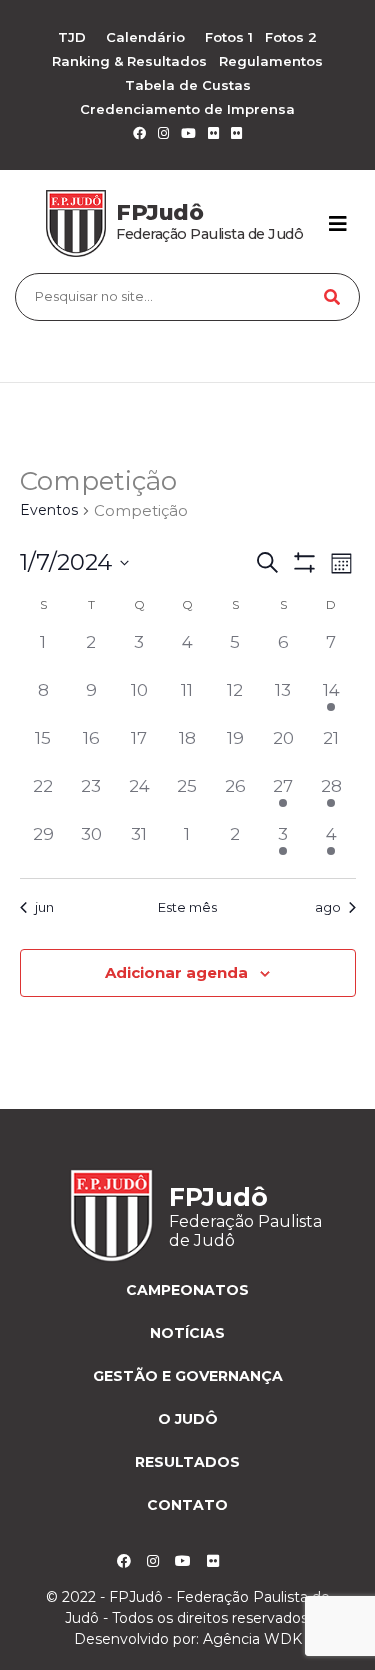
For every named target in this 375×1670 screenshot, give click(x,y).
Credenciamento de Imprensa (187, 109)
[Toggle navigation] (338, 224)
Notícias (187, 1333)
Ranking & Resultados (129, 61)
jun (44, 907)
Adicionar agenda (176, 972)
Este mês (187, 907)
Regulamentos (271, 61)
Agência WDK (252, 1639)
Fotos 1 (229, 37)
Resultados (187, 1462)
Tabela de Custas (188, 85)
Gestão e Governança (188, 1376)
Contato (187, 1505)
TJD (72, 37)
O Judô (188, 1419)
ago (328, 907)
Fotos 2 (291, 37)
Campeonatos (187, 1290)
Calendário (145, 37)
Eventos (49, 510)
